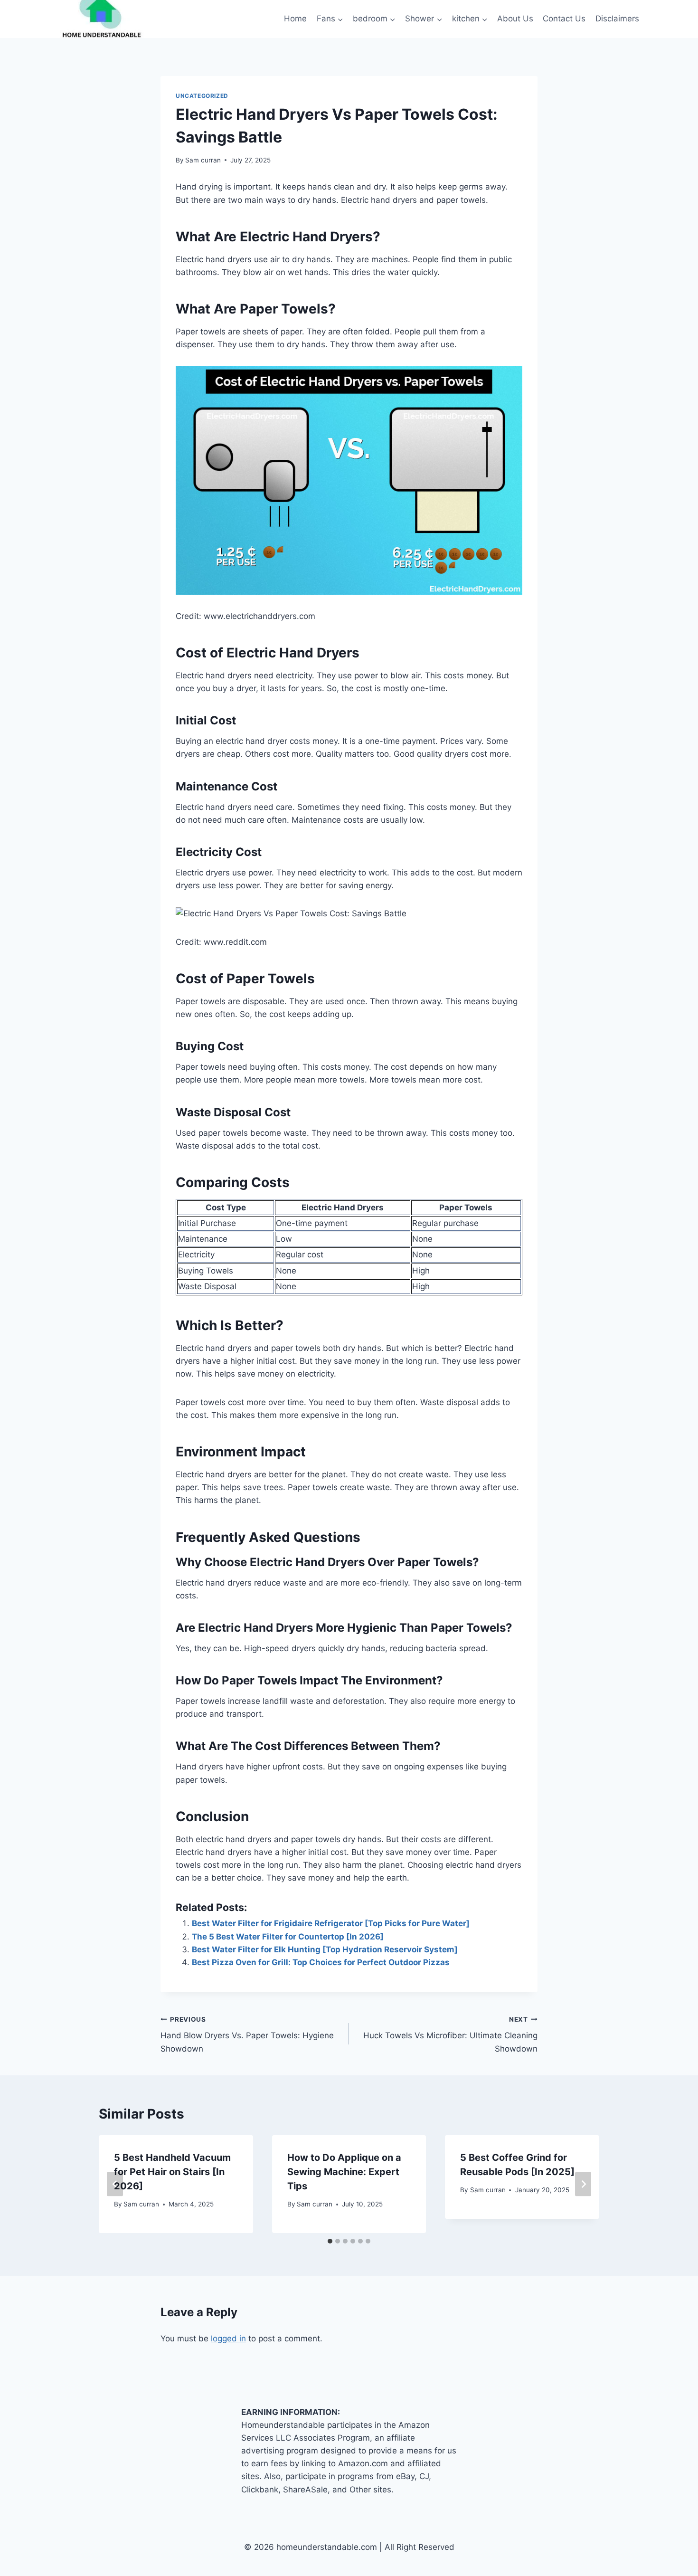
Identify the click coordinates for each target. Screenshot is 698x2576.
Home (295, 19)
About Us (515, 19)
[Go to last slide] (115, 2184)
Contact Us (564, 19)
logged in (228, 2338)
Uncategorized (202, 96)
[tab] (330, 2241)
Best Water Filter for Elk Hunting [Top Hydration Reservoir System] (325, 1949)
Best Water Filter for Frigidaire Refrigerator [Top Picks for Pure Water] (331, 1923)
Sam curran (203, 160)
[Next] (583, 2184)
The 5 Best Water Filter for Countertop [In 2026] (288, 1937)
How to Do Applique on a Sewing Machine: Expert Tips (344, 2172)
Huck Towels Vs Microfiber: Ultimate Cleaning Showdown (450, 2034)
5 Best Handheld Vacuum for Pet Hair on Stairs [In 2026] (172, 2172)
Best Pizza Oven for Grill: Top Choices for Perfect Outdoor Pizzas (321, 1962)
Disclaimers (617, 19)
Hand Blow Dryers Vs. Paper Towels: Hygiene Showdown (247, 2034)
